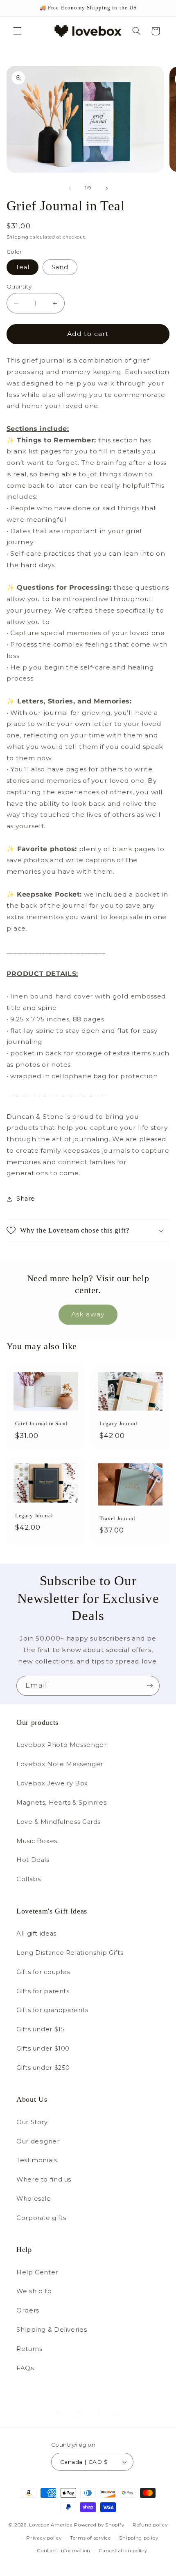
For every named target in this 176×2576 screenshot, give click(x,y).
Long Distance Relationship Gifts (70, 1953)
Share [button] (26, 1199)
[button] (17, 31)
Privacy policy (44, 2538)
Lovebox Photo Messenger (62, 1745)
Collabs (28, 1879)
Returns (29, 2349)
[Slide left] (70, 188)
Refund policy (150, 2525)
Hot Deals (33, 1860)
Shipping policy (139, 2538)
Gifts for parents (43, 1991)
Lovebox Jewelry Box (52, 1783)
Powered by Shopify (99, 2525)
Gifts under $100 (43, 2049)
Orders (28, 2310)
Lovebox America (51, 2525)
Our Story (32, 2122)
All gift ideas (36, 1934)
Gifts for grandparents (52, 2010)
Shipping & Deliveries (52, 2330)
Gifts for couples (43, 1972)
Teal (23, 267)
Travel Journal (117, 1518)
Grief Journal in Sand (41, 1423)
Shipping (18, 237)
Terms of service (90, 2538)
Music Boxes (37, 1841)
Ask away (88, 1314)
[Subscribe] (150, 1686)
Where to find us (44, 2179)
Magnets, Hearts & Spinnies (61, 1803)
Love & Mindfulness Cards (59, 1822)
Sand (60, 267)
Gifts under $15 (41, 2029)
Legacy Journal (118, 1423)
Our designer (38, 2141)
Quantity (19, 286)
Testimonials (37, 2160)
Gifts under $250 (43, 2068)
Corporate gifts (41, 2218)
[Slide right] (106, 188)
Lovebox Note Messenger (60, 1764)
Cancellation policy (123, 2551)
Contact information (64, 2551)
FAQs (25, 2368)
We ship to (34, 2291)
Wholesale (34, 2199)
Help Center (37, 2272)
